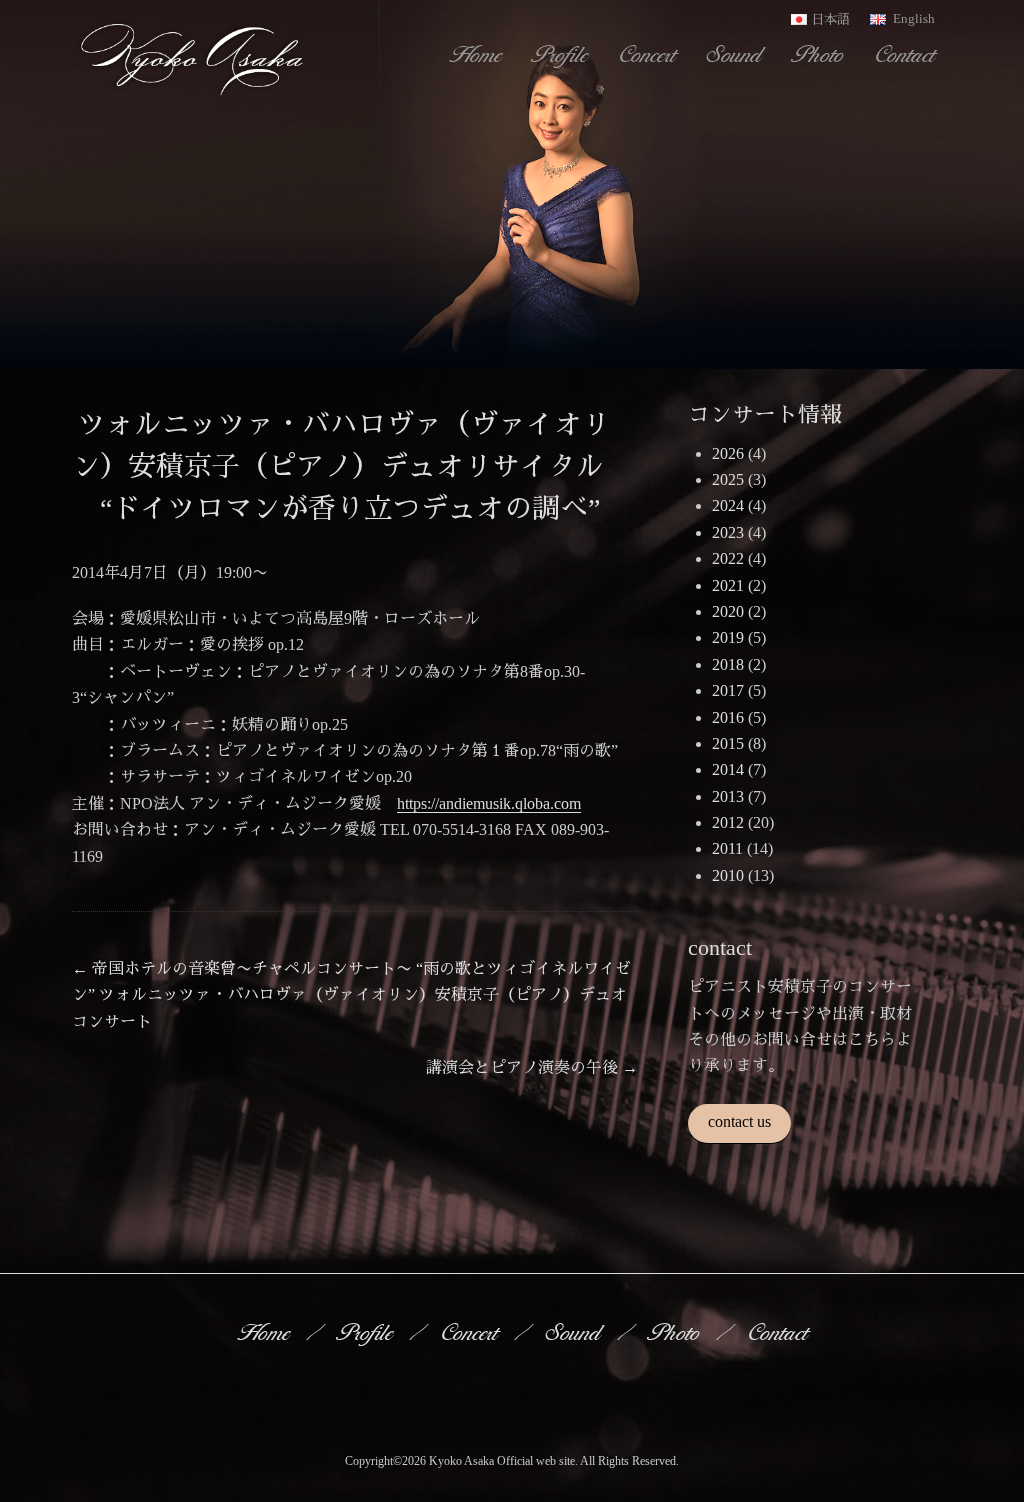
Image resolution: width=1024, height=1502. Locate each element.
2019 (728, 637)
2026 (728, 453)
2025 (728, 479)
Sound (736, 54)
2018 (728, 664)
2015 (728, 743)
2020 (728, 611)
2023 (728, 532)
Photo (820, 54)
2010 (728, 875)
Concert (649, 54)
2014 (728, 769)
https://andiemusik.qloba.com (489, 803)
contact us (739, 1121)
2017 (728, 690)
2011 (727, 848)
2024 (728, 505)
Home (477, 54)
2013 (728, 796)
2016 (728, 717)
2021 (728, 585)
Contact (906, 54)
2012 (728, 822)
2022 (728, 558)
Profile (562, 54)
